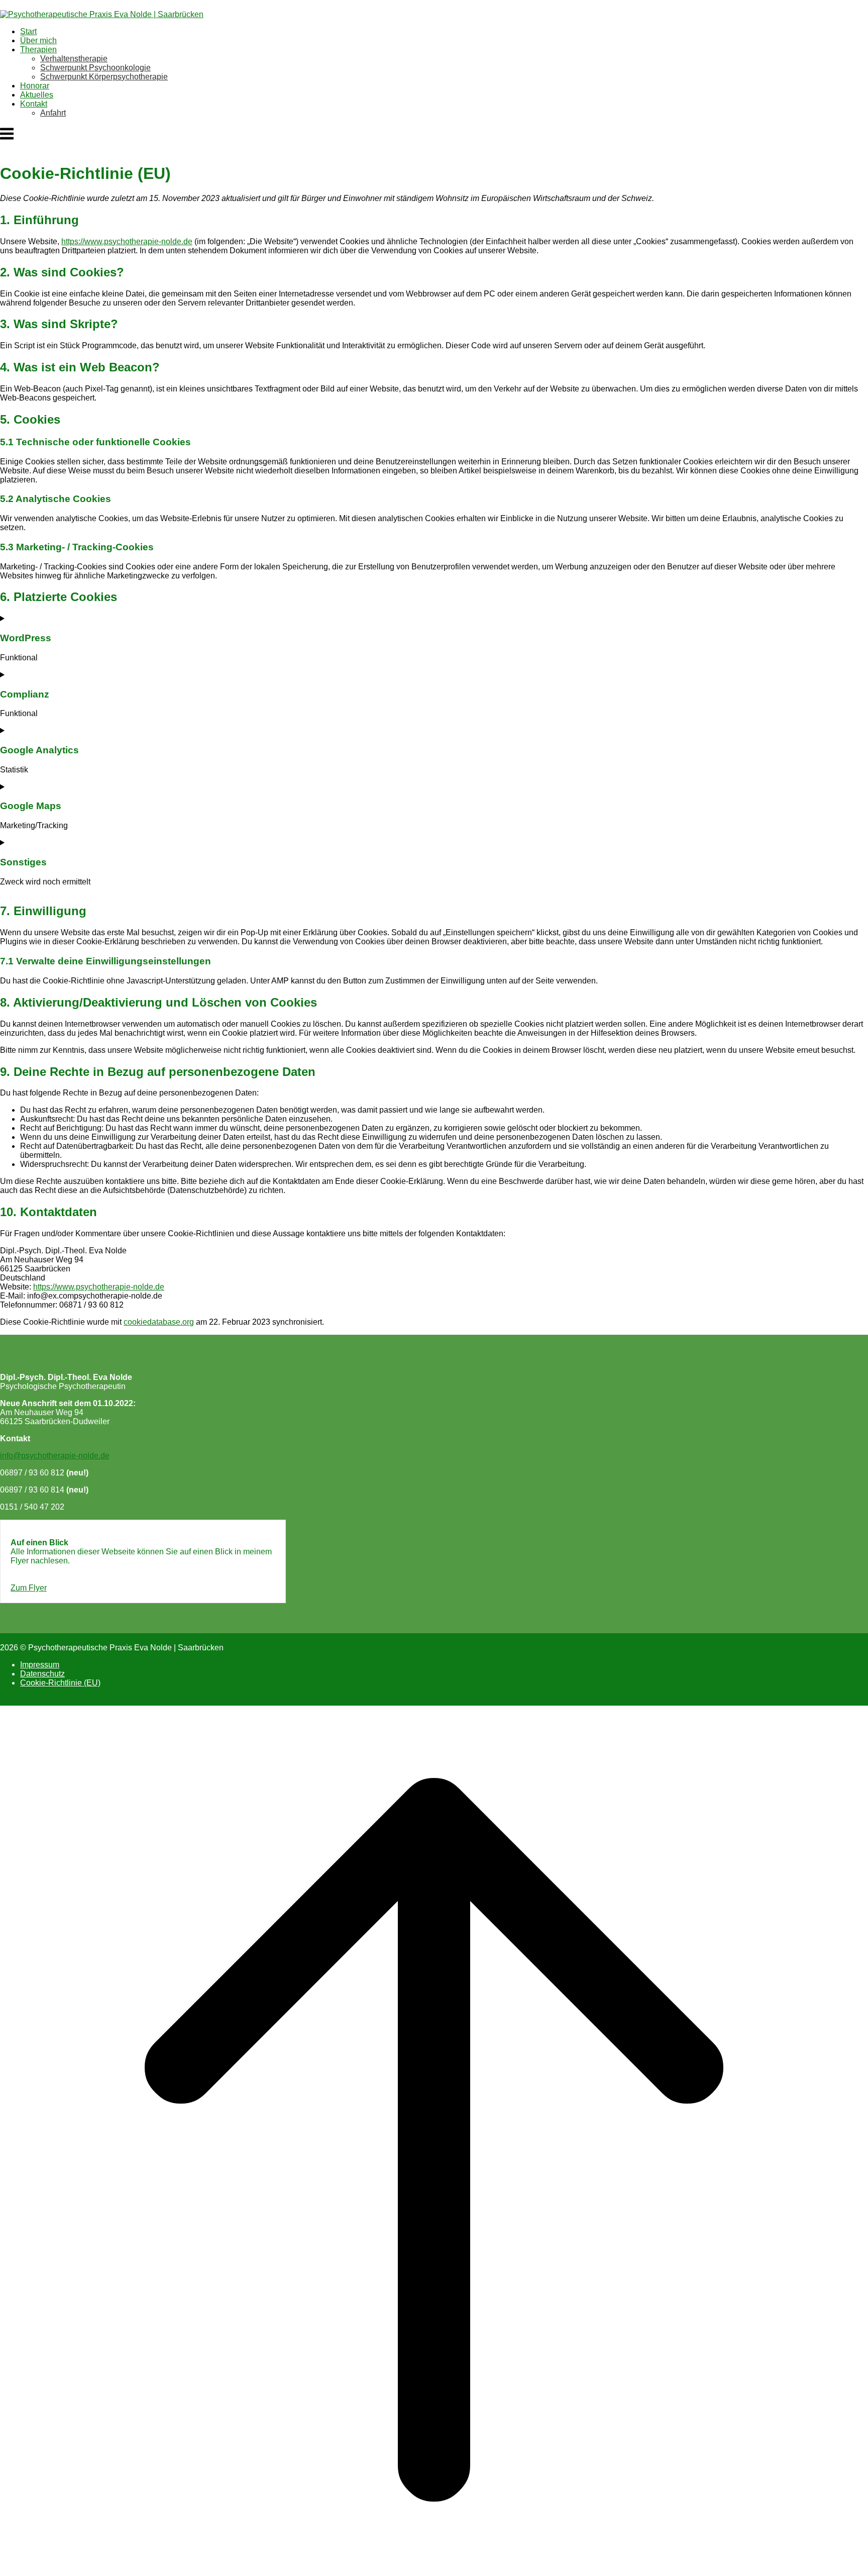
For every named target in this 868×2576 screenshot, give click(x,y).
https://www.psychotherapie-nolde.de (127, 241)
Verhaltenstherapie (74, 59)
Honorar (35, 86)
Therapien (38, 49)
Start (28, 31)
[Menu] (7, 139)
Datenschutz (42, 1674)
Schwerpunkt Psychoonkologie (95, 68)
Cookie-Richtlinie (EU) (60, 1683)
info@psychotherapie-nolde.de (55, 1456)
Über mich (38, 40)
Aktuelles (37, 95)
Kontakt (34, 104)
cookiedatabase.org (159, 1322)
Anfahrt (53, 113)
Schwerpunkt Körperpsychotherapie (104, 77)
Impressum (40, 1665)
